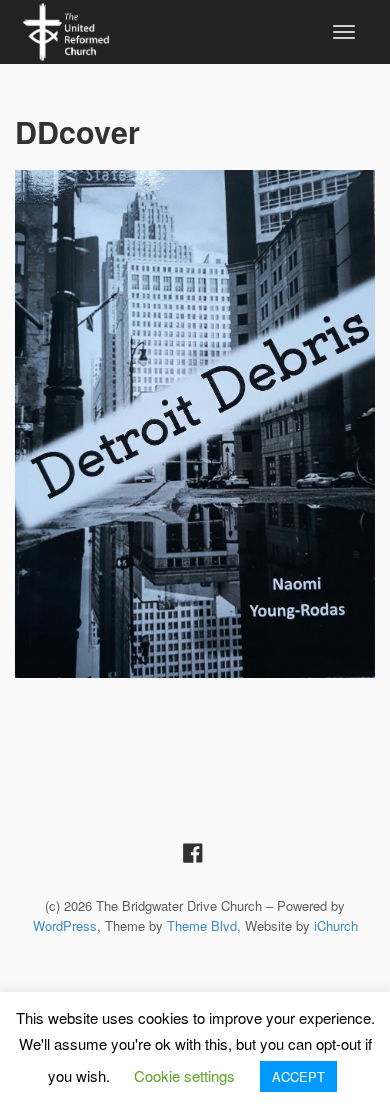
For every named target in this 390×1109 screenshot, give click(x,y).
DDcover (77, 131)
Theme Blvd (202, 925)
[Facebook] (193, 851)
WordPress (65, 925)
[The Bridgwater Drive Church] (66, 29)
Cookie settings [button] (184, 1075)
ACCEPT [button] (298, 1076)
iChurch (336, 925)
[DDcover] (195, 424)
